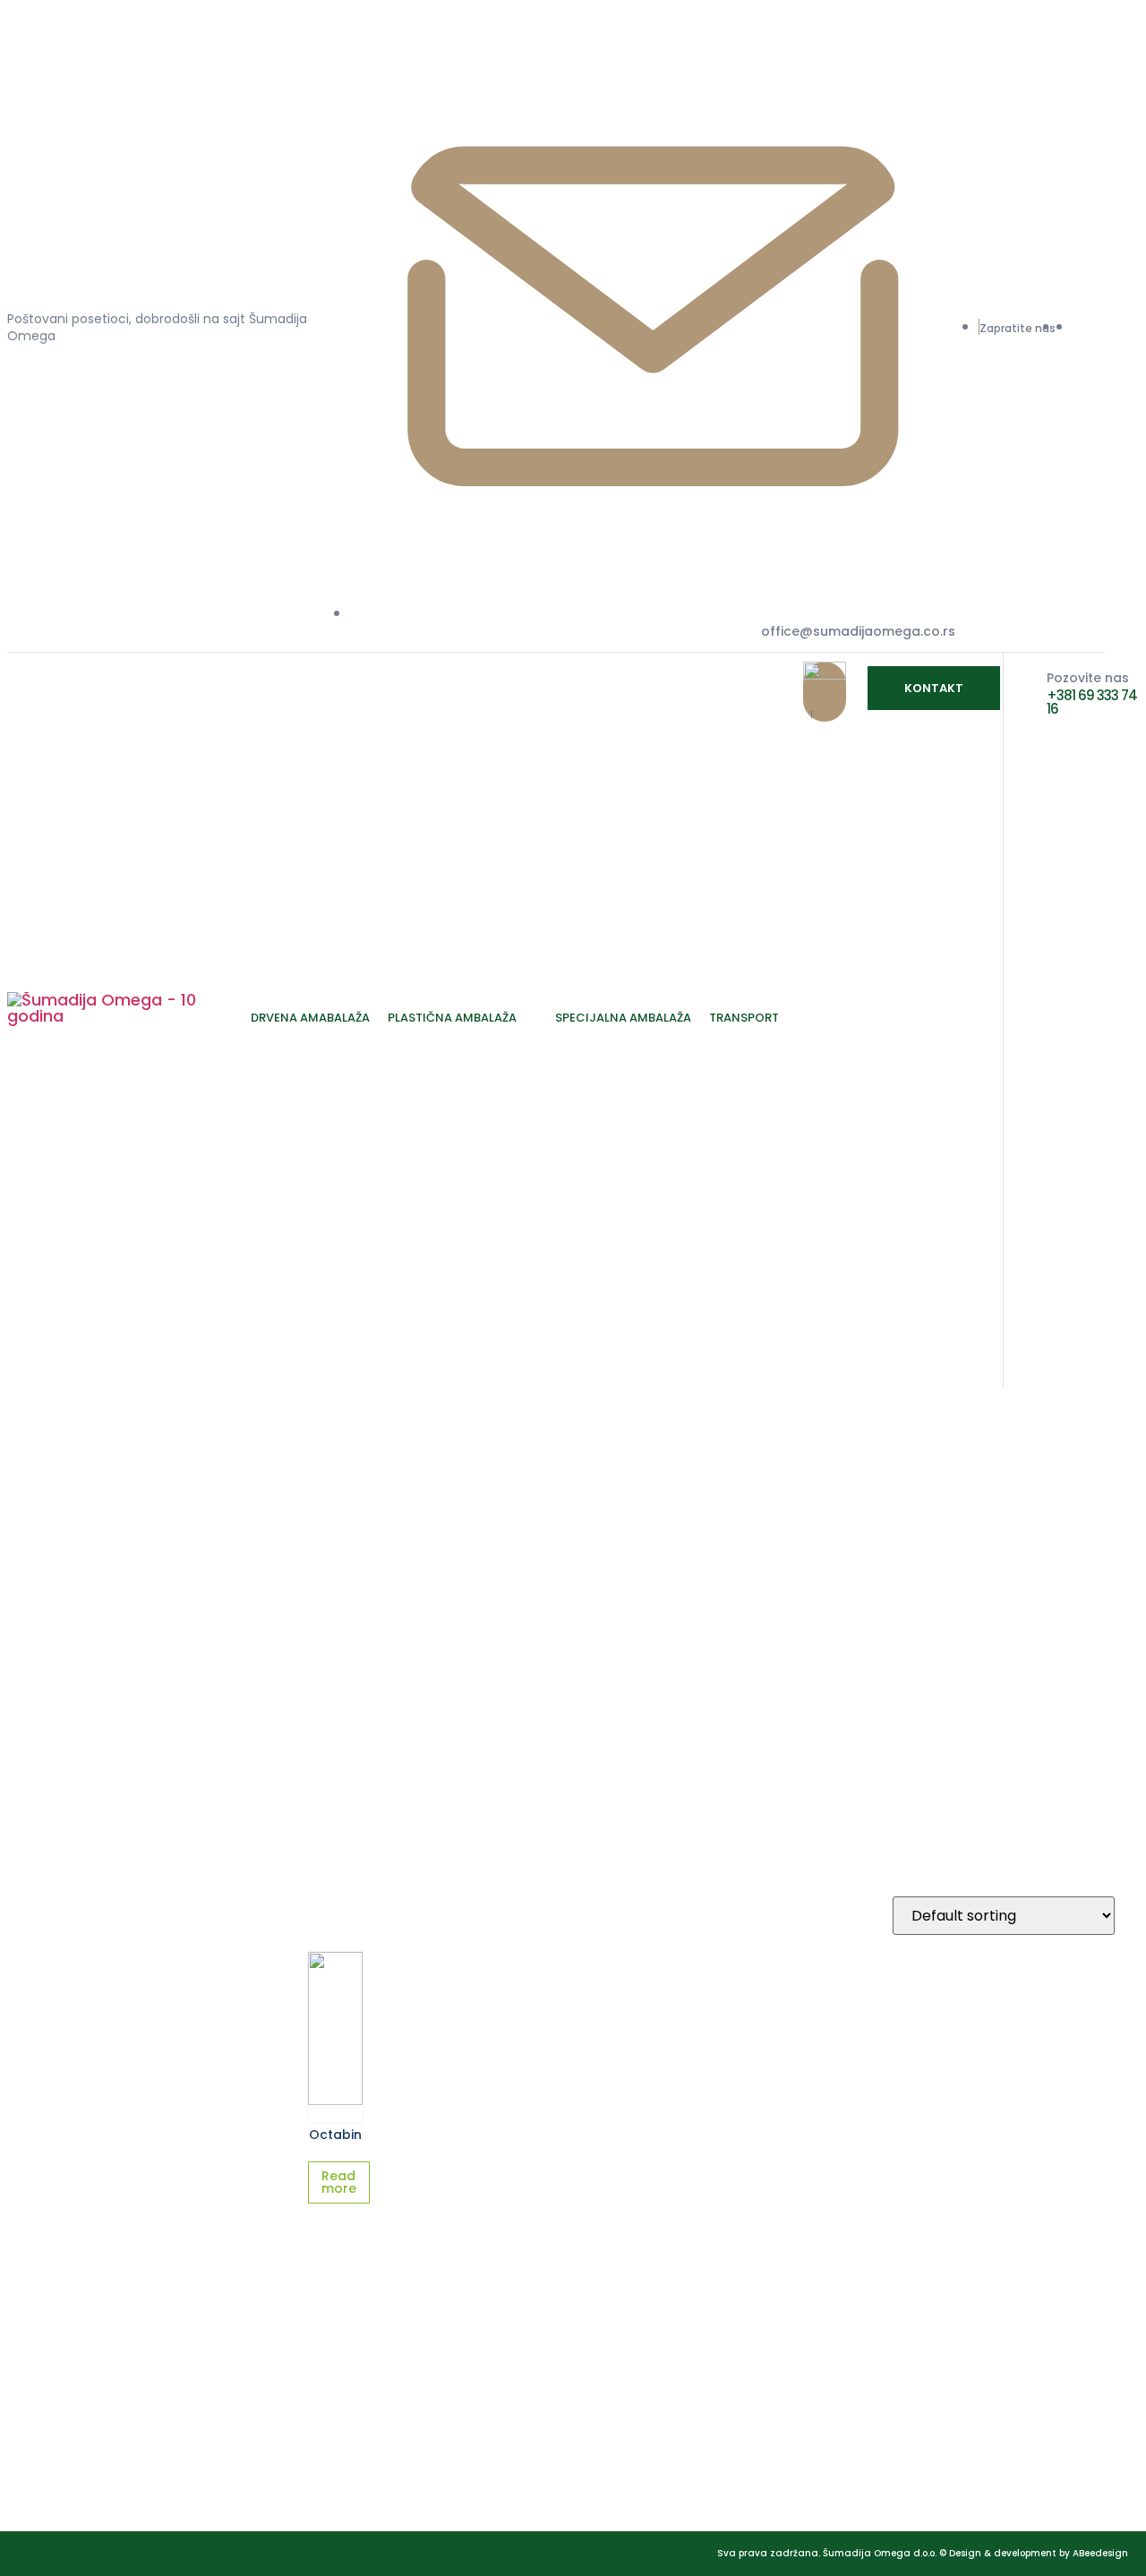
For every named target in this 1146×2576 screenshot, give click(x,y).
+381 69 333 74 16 (1092, 702)
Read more (339, 2182)
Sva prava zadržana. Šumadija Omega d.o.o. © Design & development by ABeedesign (923, 2553)
